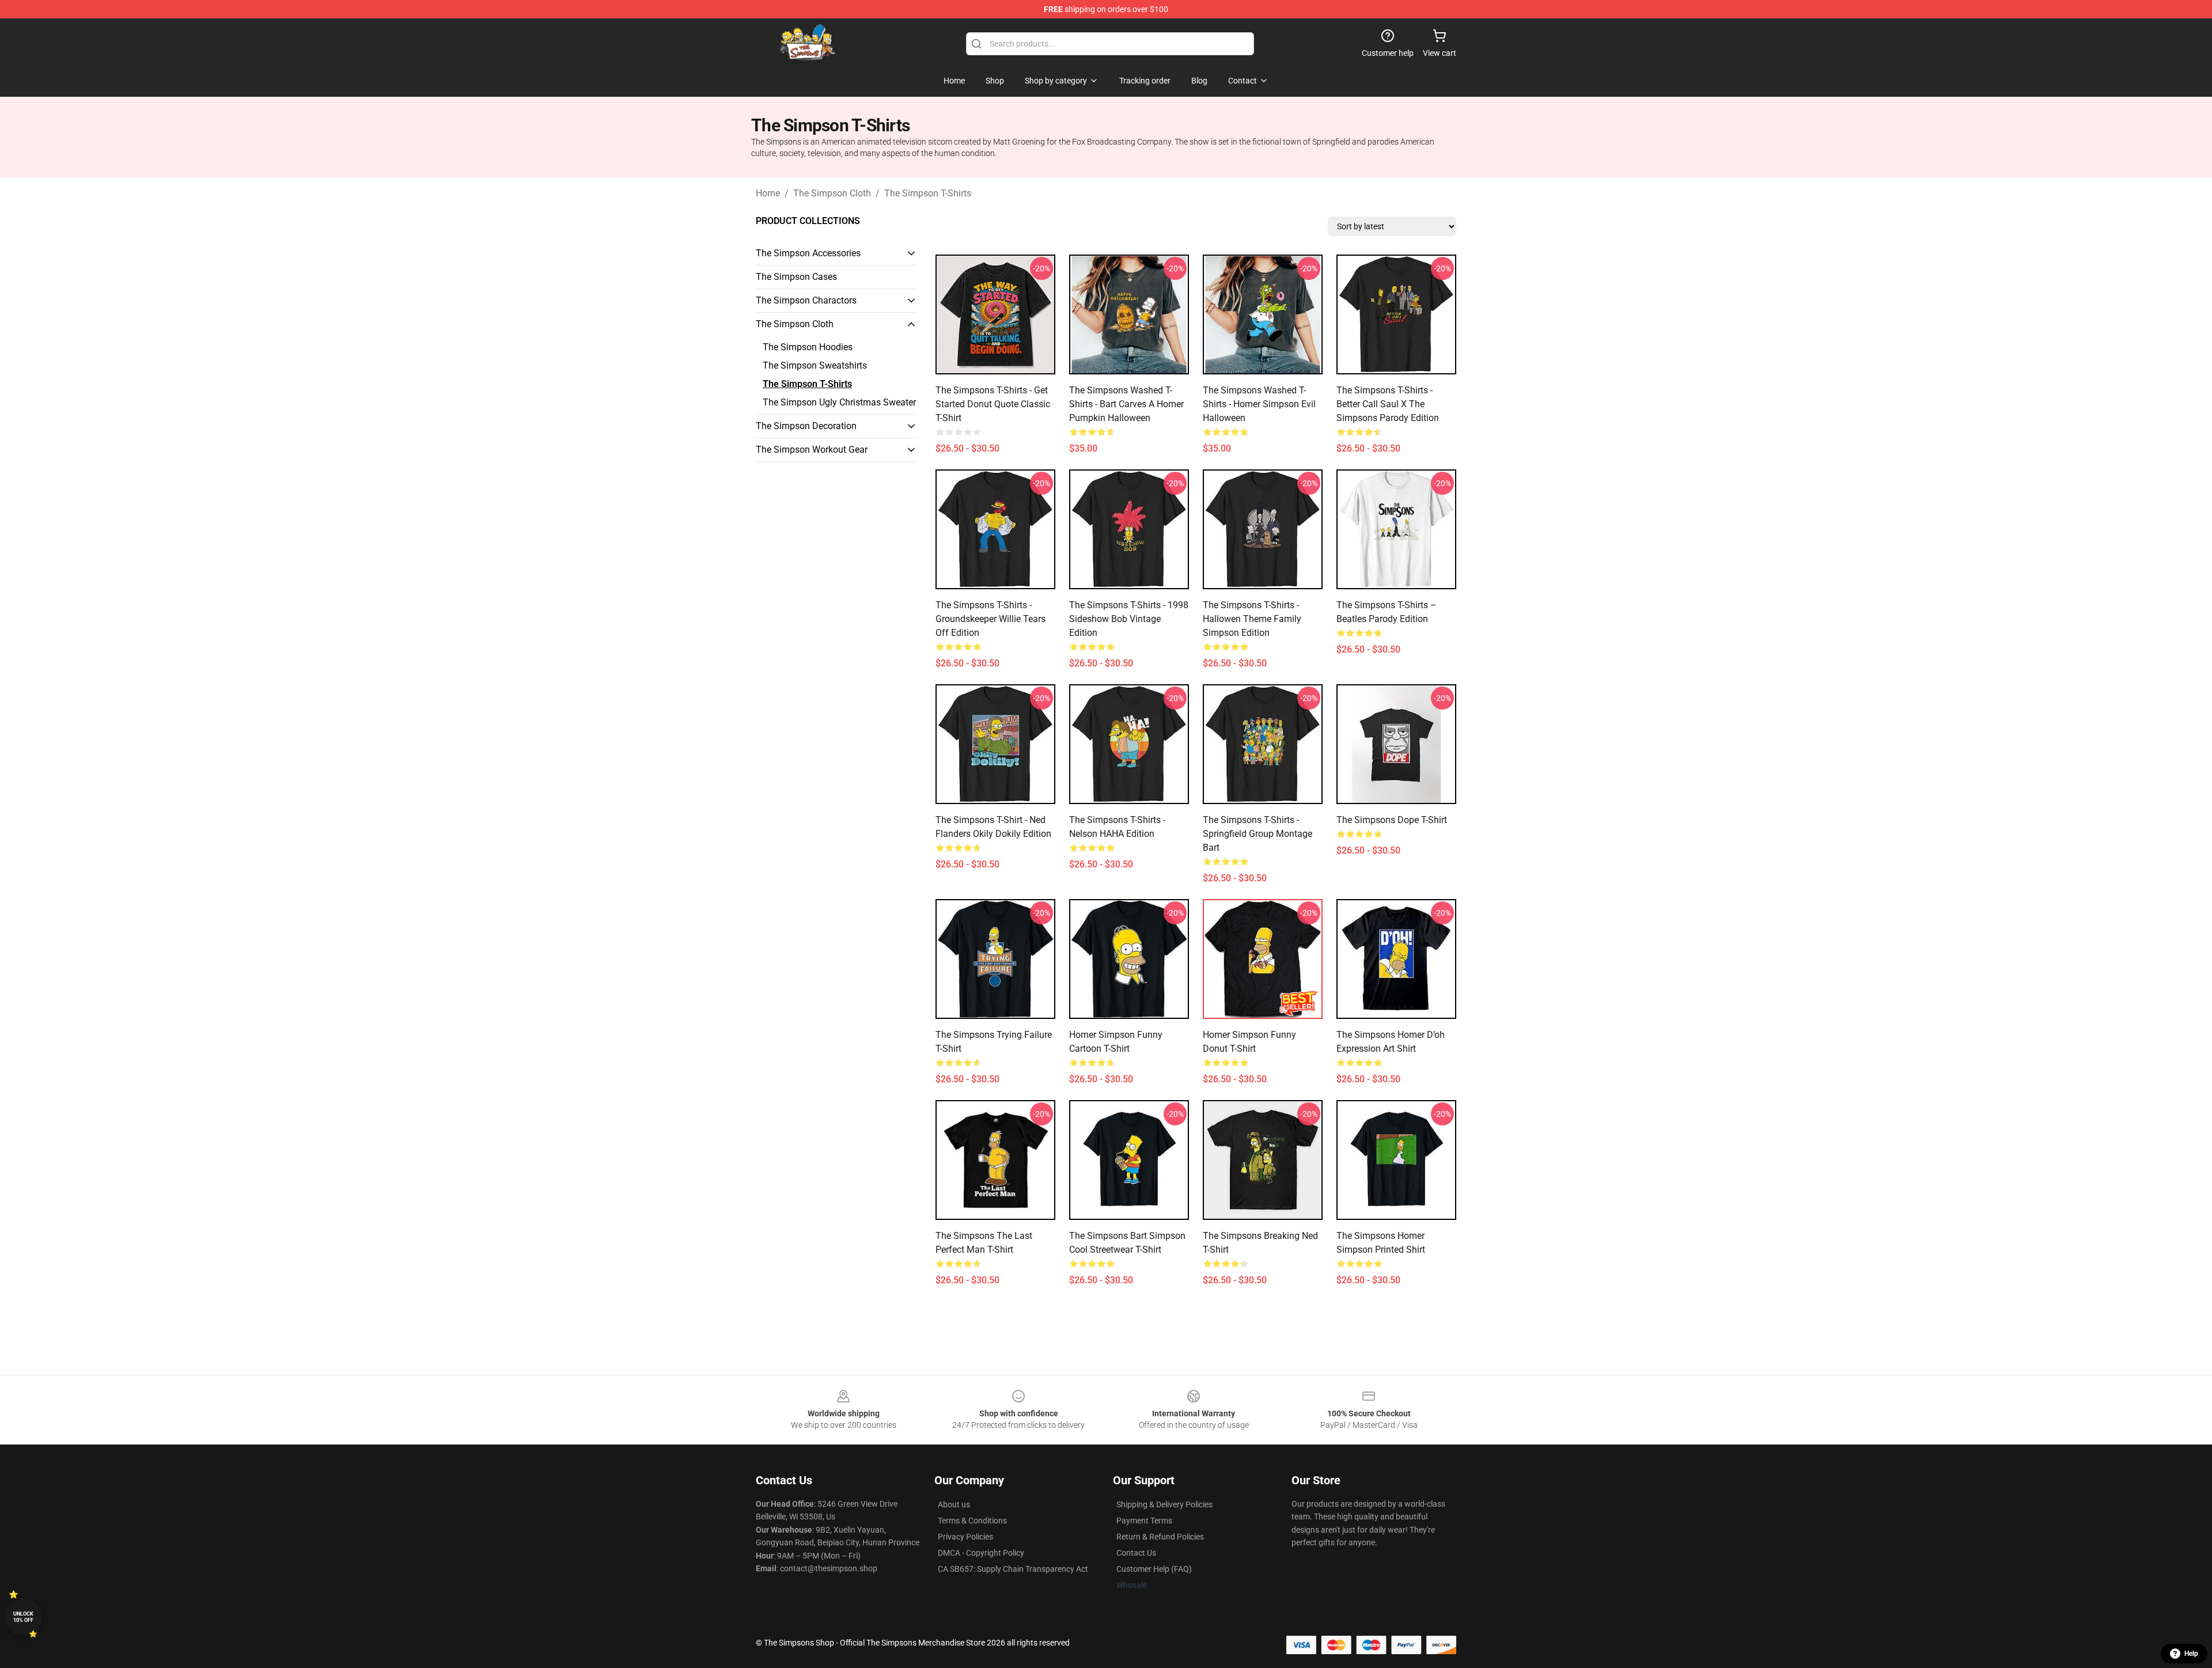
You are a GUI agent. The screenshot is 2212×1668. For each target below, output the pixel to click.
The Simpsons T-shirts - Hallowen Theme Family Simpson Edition (1252, 619)
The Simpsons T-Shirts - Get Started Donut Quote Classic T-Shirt (993, 404)
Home (768, 193)
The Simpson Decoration (806, 426)
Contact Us (1136, 1553)
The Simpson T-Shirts (928, 193)
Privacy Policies (965, 1537)
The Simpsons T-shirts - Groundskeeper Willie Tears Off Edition (991, 619)
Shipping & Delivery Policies (1164, 1504)
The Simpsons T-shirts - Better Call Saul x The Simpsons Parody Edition (1388, 404)
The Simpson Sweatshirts (815, 365)
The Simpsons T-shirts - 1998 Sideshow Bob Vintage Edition (1129, 619)
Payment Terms (1144, 1521)
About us (954, 1504)
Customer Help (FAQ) (1154, 1569)
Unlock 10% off (23, 1617)
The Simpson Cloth (832, 193)
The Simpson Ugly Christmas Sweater (839, 402)
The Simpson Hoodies (808, 347)
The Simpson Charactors (806, 300)
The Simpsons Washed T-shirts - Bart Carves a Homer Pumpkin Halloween (1126, 404)
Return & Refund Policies (1160, 1537)
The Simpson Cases (796, 277)
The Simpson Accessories (808, 253)
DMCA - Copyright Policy (981, 1553)
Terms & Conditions (972, 1521)
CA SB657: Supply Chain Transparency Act (1013, 1569)
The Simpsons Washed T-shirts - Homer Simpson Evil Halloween (1259, 404)
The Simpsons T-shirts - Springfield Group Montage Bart (1257, 834)
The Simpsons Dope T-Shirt (1392, 820)
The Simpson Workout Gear (812, 450)
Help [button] (2191, 1654)
